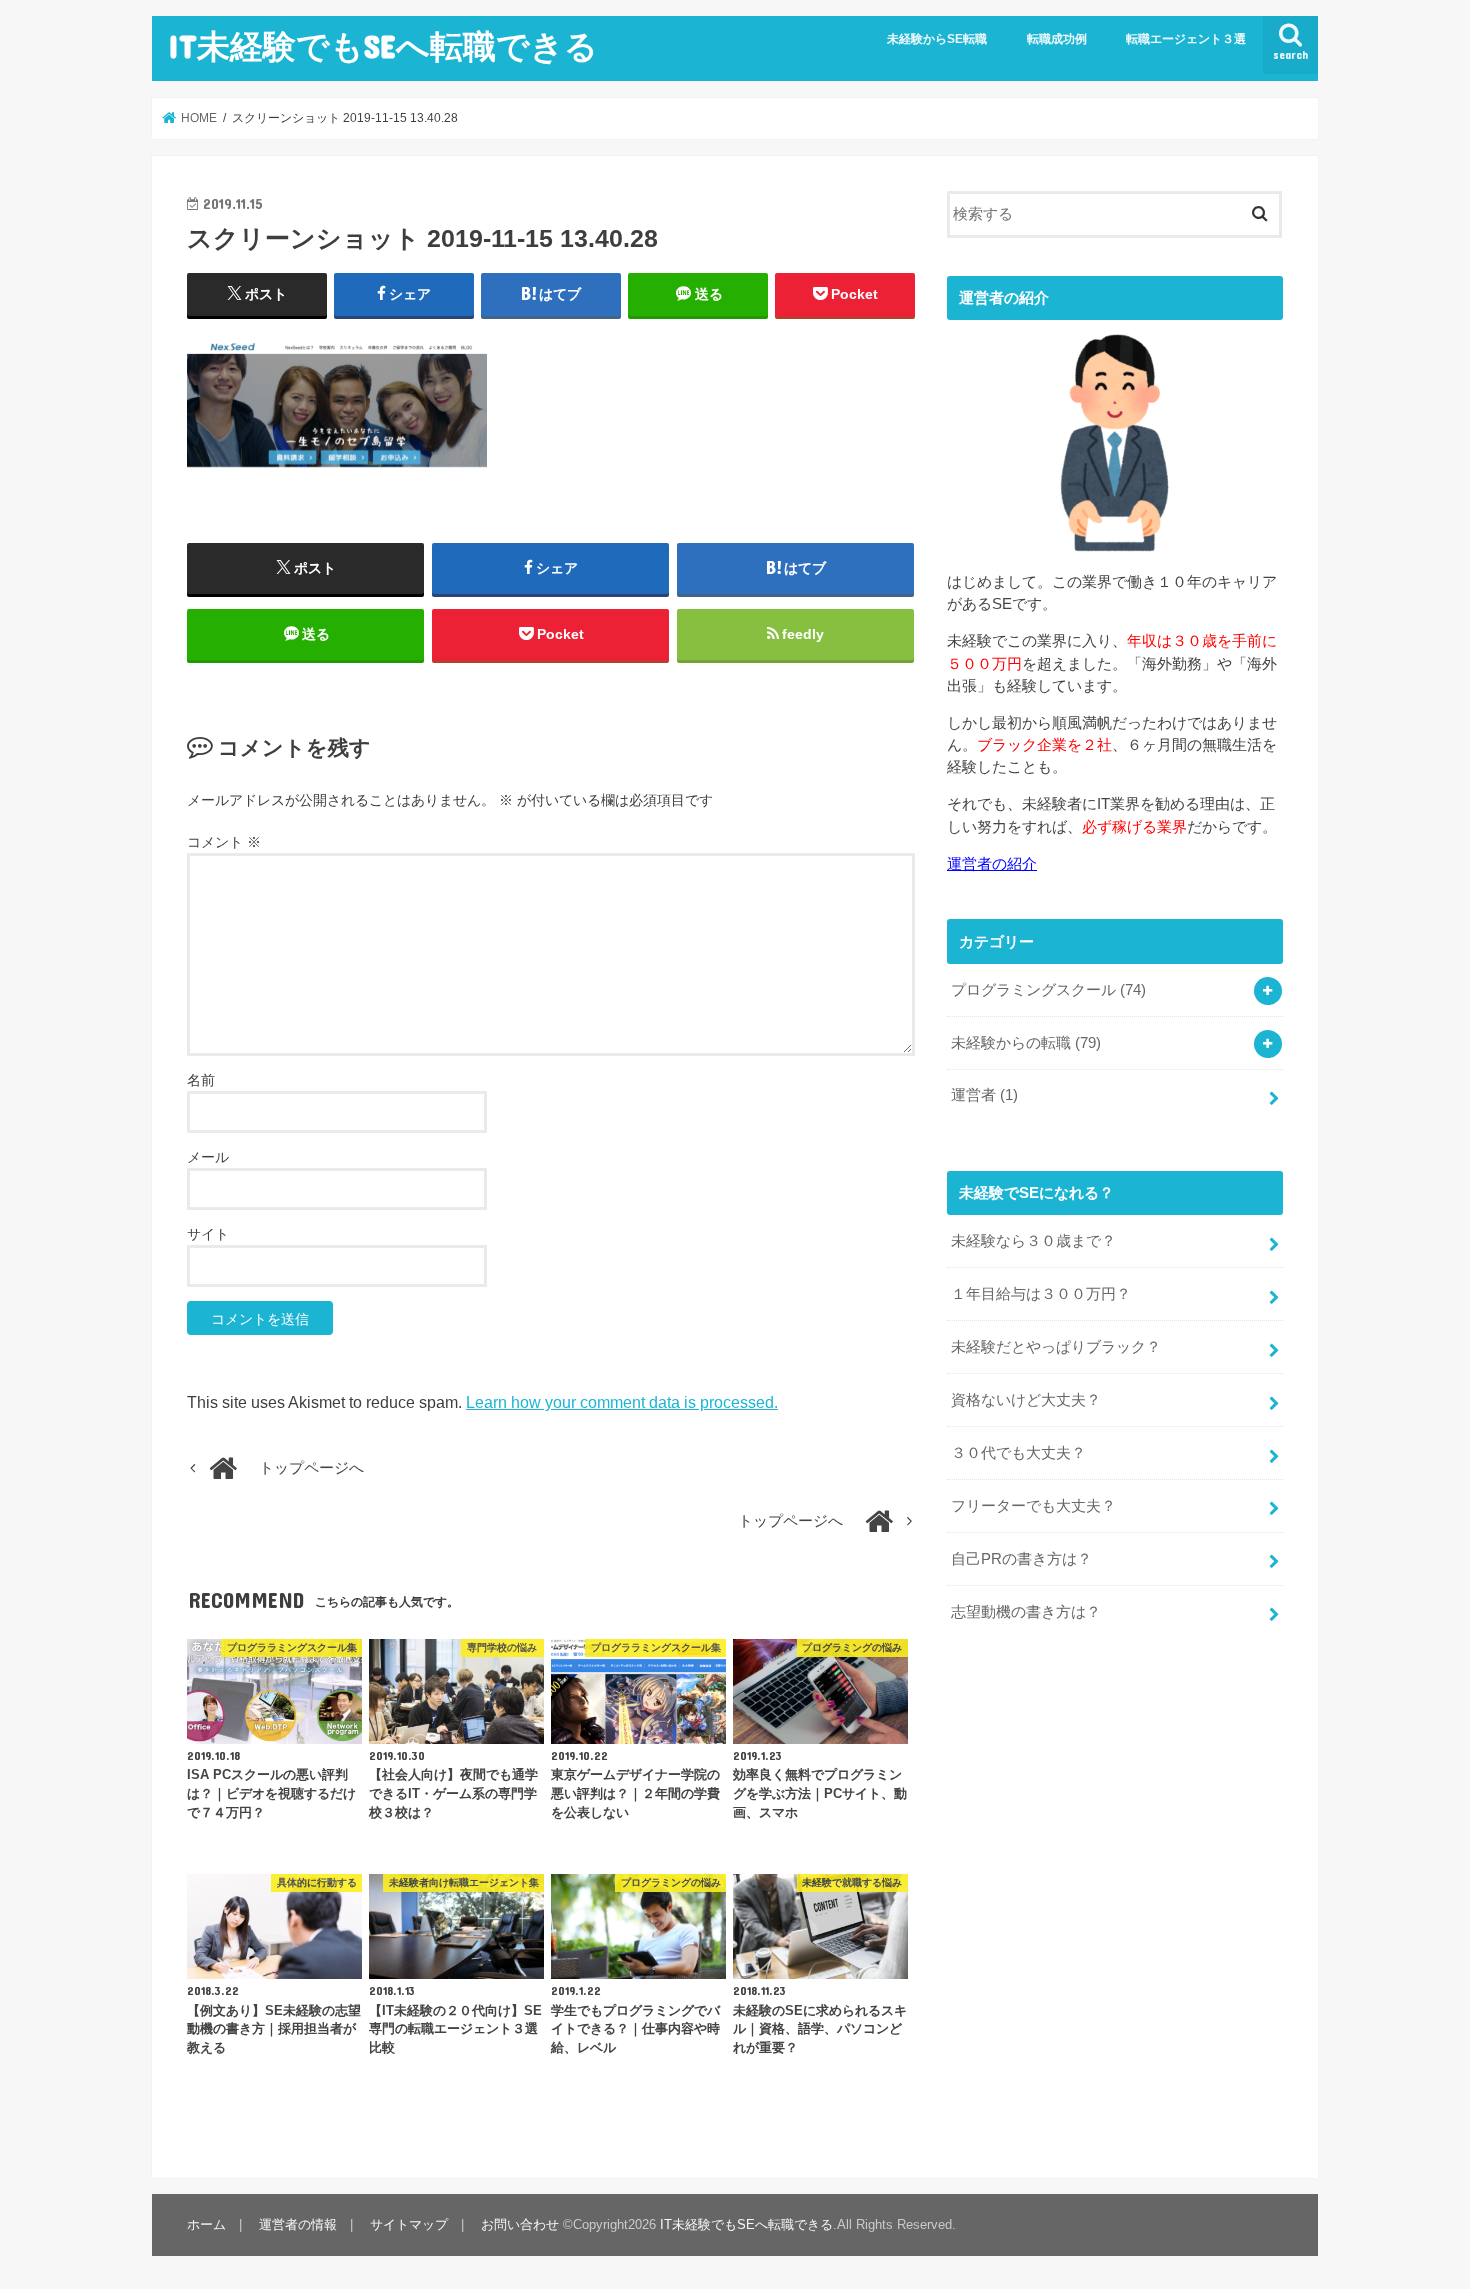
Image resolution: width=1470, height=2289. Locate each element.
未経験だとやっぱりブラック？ (1056, 1347)
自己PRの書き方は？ (1021, 1559)
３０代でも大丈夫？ (1018, 1453)
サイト (208, 1234)
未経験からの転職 (1026, 1043)
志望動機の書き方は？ (1026, 1612)
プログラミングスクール (1048, 990)
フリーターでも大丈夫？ (1033, 1506)
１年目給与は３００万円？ (1041, 1294)
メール (208, 1157)
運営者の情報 (298, 2224)
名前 (201, 1080)
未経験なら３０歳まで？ (1033, 1241)
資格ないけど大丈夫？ (1026, 1400)
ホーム (206, 2224)
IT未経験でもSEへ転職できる (383, 45)
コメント (224, 842)
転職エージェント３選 (1186, 39)
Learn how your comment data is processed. (622, 1402)
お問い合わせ (520, 2224)
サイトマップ (409, 2224)
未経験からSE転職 (937, 39)
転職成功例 (1057, 39)
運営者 (984, 1095)
